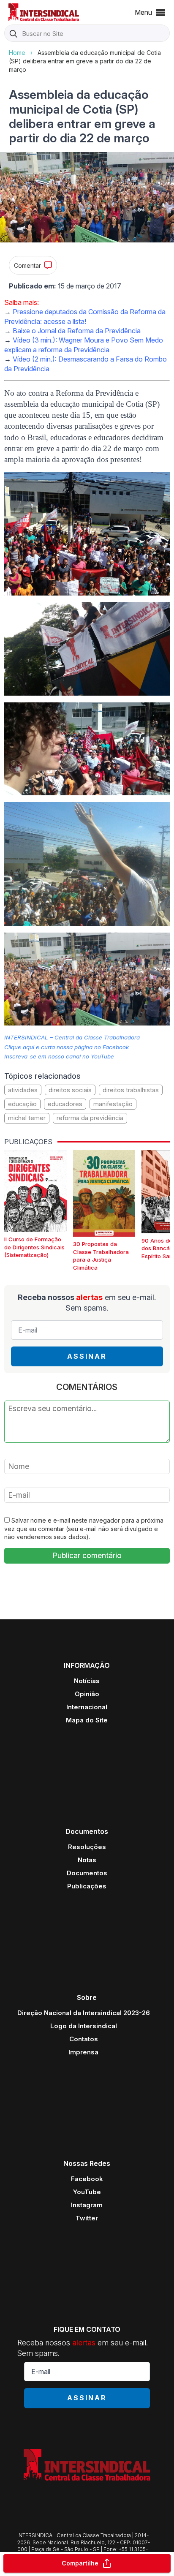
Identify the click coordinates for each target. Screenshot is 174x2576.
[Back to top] (153, 2536)
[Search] (14, 34)
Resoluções (87, 1847)
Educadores (65, 1104)
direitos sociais (70, 1090)
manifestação (113, 1104)
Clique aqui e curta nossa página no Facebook (67, 1047)
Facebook (87, 2179)
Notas (87, 1860)
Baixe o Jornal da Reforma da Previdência (77, 331)
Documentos (87, 1873)
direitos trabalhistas (131, 1090)
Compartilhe (80, 2563)
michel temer (27, 1118)
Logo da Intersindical (84, 2026)
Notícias (87, 1681)
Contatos (84, 2039)
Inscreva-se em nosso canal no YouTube (59, 1056)
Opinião (87, 1694)
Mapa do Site (87, 1720)
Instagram (87, 2205)
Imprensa (83, 2052)
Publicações (87, 1886)
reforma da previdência (90, 1118)
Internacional (87, 1707)
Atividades (23, 1090)
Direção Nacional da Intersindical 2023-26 (84, 2013)
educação (22, 1104)
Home (17, 53)
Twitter (87, 2218)
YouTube (87, 2192)
